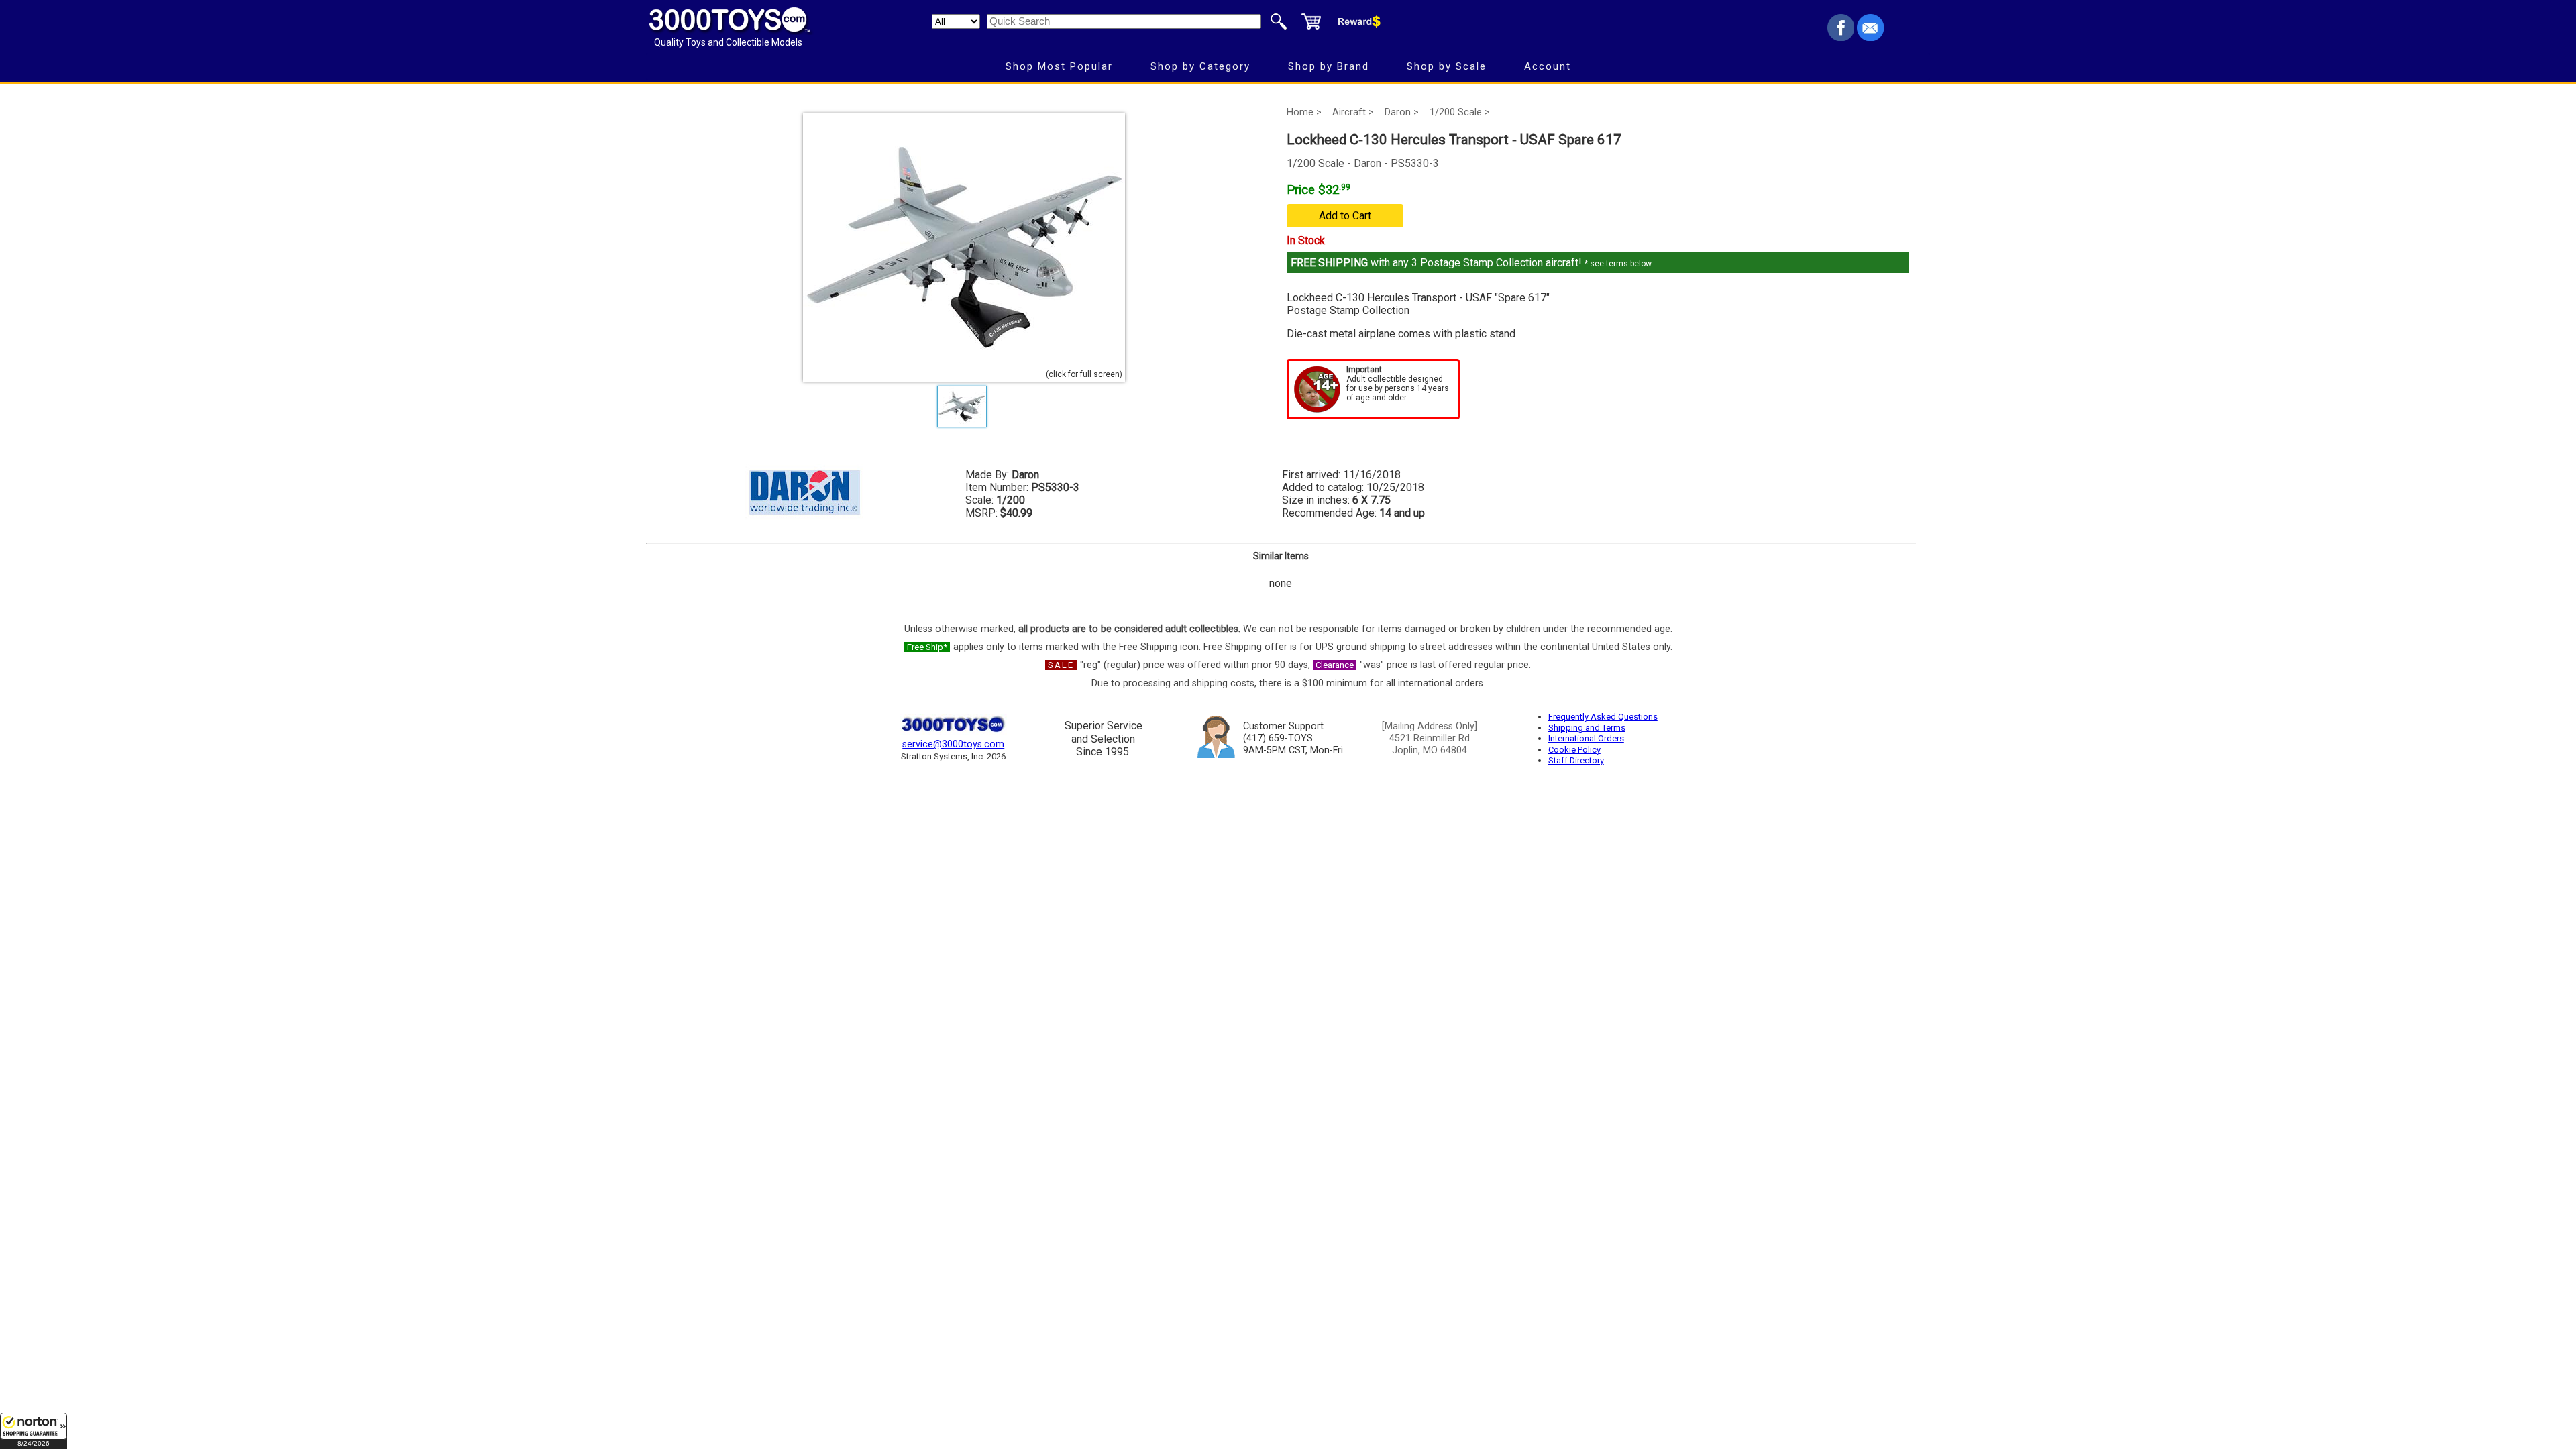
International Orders (1586, 738)
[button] (34, 1431)
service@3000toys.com (953, 744)
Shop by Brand (1329, 66)
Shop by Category (1200, 66)
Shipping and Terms (1587, 728)
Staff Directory (1576, 760)
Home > (1304, 112)
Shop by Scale (1447, 66)
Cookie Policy (1574, 750)
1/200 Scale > (1460, 112)
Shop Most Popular (1059, 66)
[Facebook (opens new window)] (1841, 37)
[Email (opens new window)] (1870, 37)
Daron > (1402, 112)
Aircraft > (1353, 112)
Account (1548, 66)
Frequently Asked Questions (1603, 717)
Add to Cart (1345, 216)
